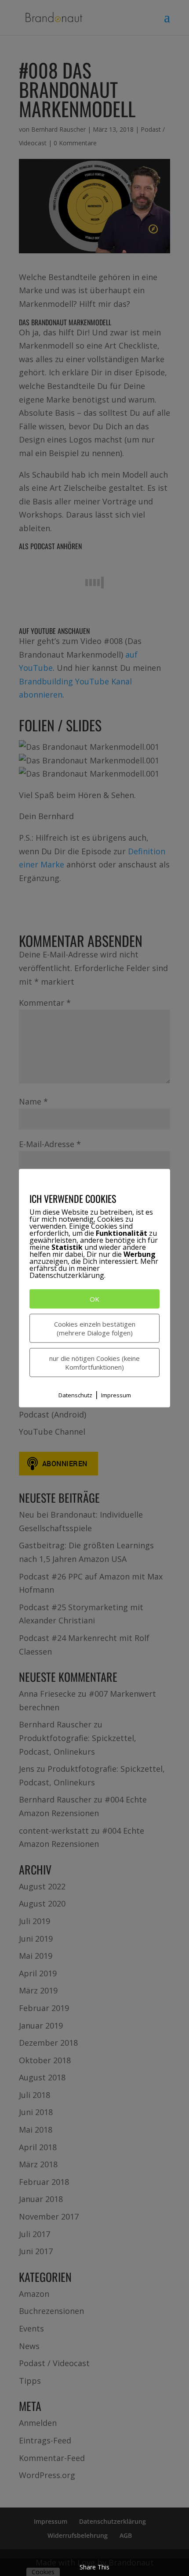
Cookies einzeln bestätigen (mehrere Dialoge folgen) (95, 1328)
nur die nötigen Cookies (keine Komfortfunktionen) (94, 1363)
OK (94, 1299)
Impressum (116, 1395)
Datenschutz (75, 1395)
